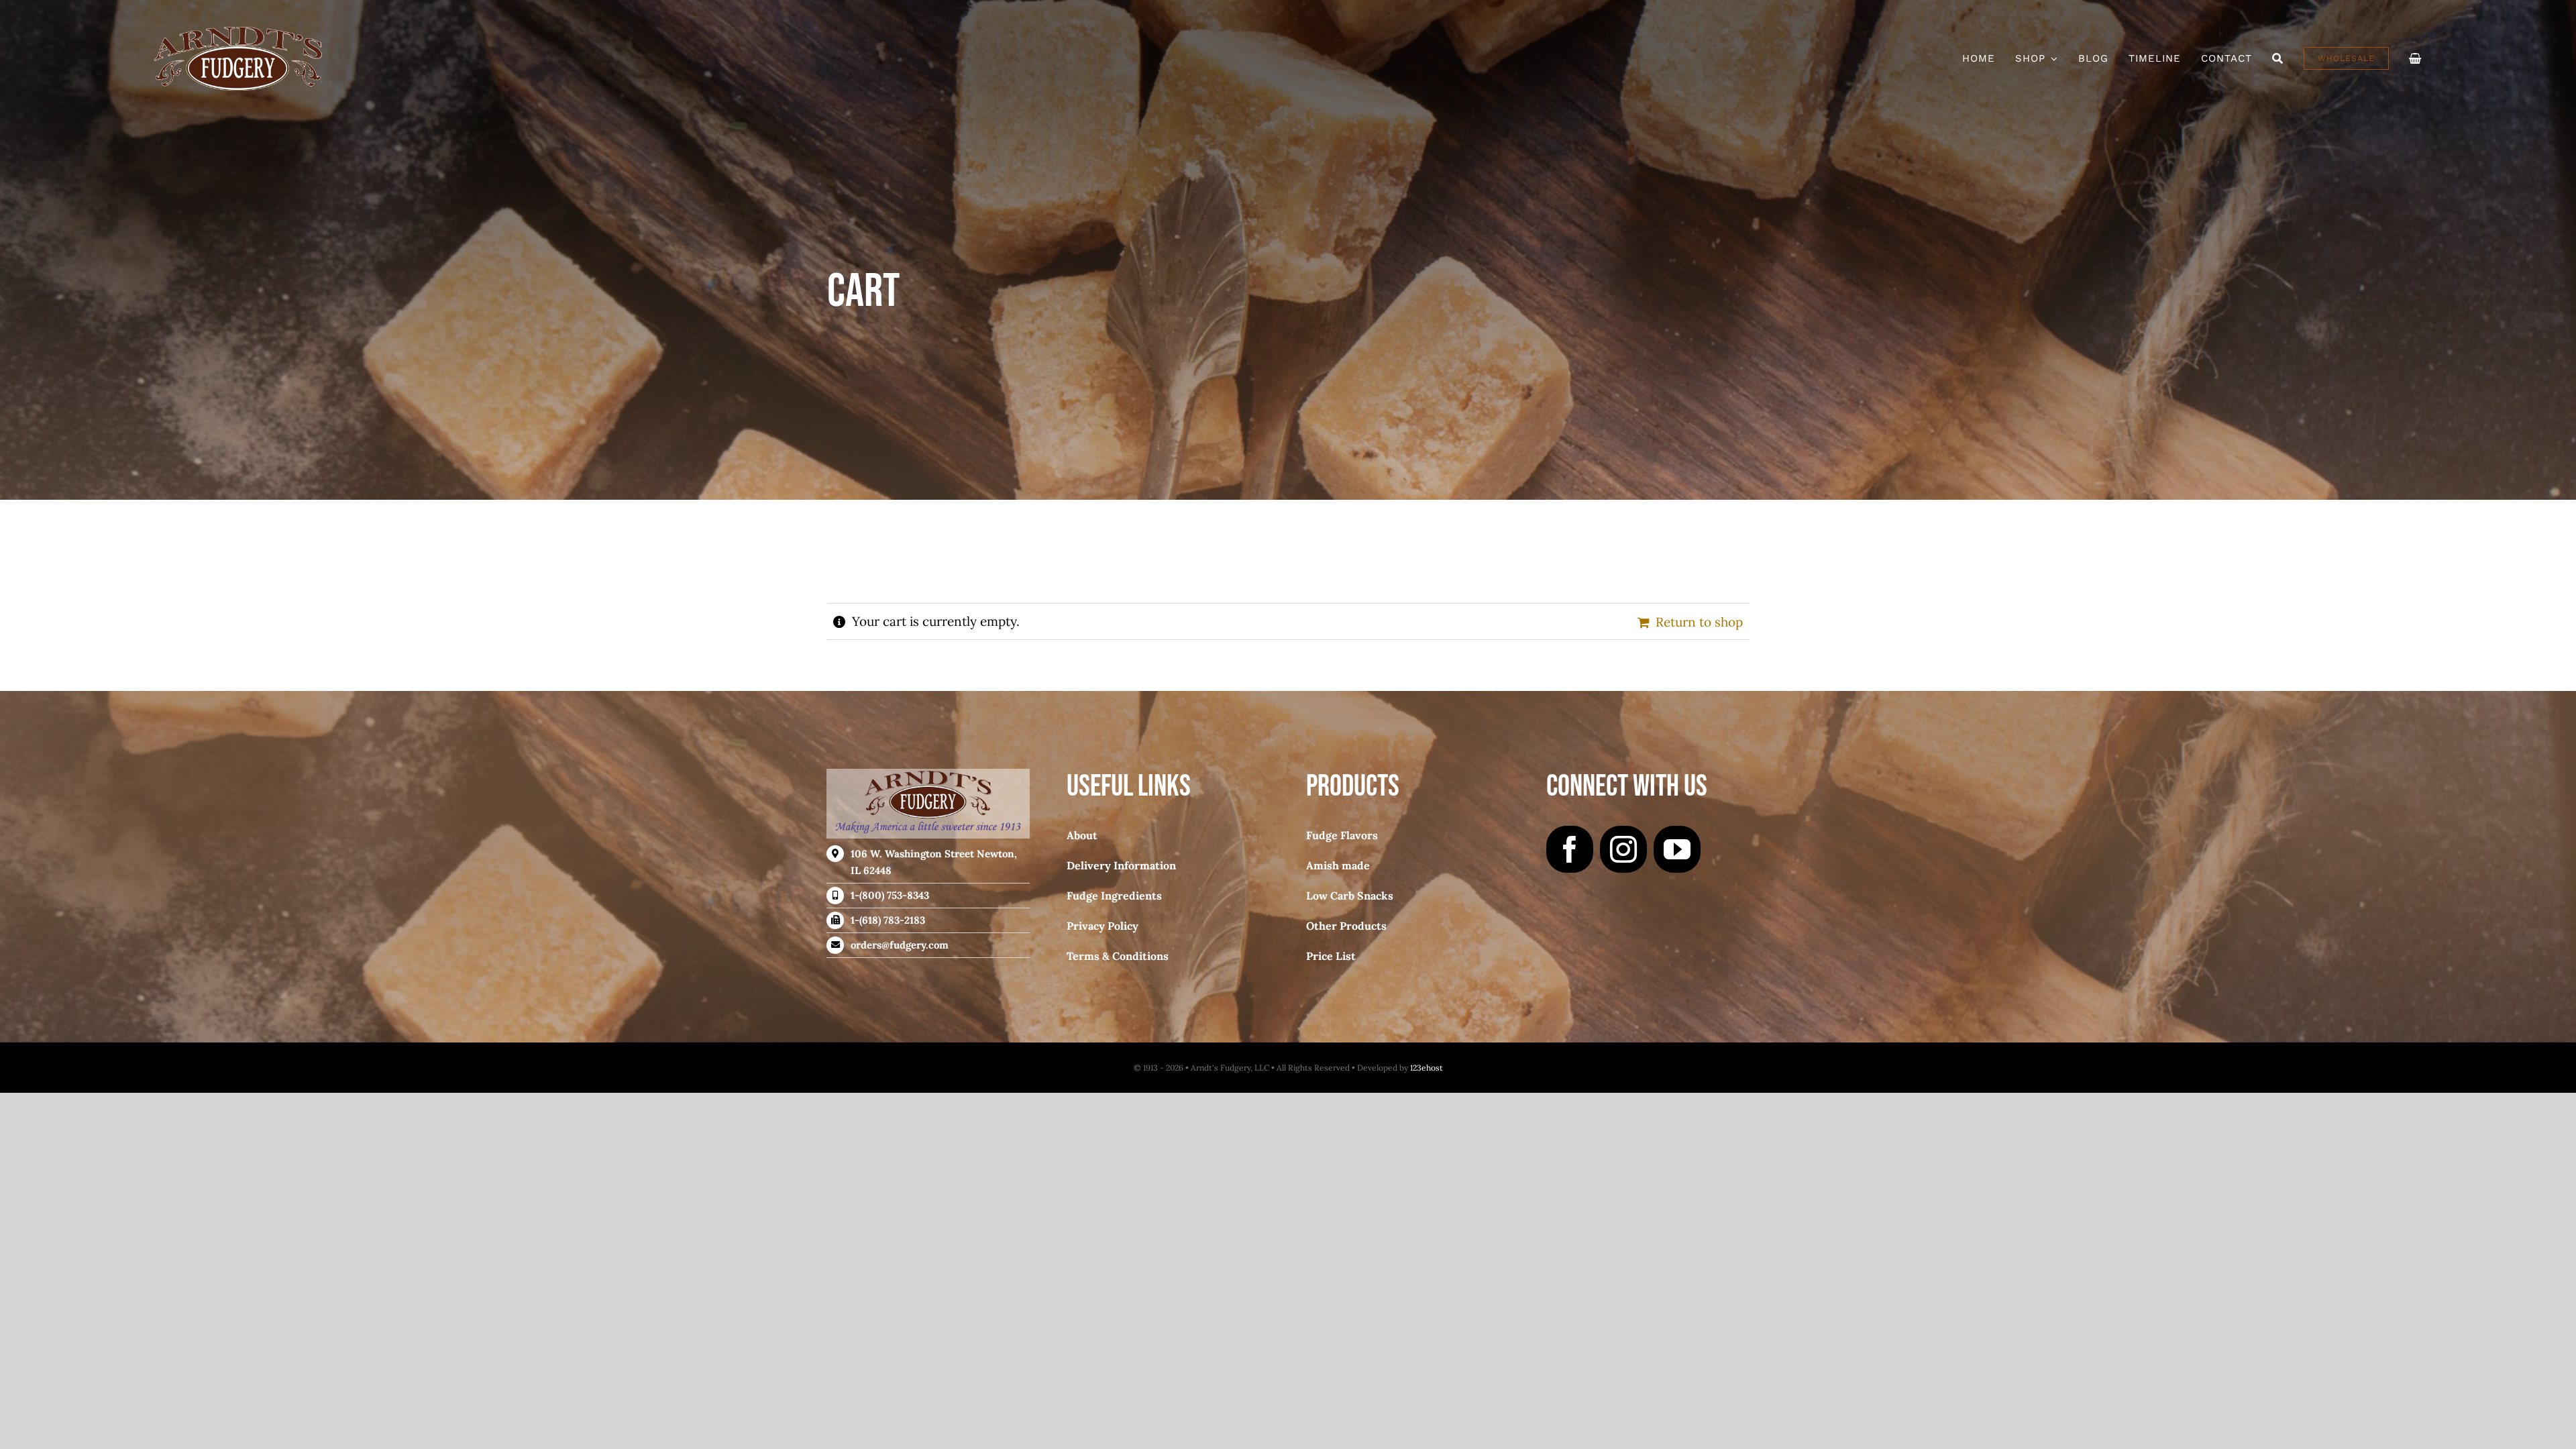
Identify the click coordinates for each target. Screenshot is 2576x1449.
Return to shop (1699, 622)
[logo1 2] (238, 33)
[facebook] (1570, 849)
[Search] (2278, 58)
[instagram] (1623, 849)
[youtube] (1677, 849)
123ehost (1427, 1068)
